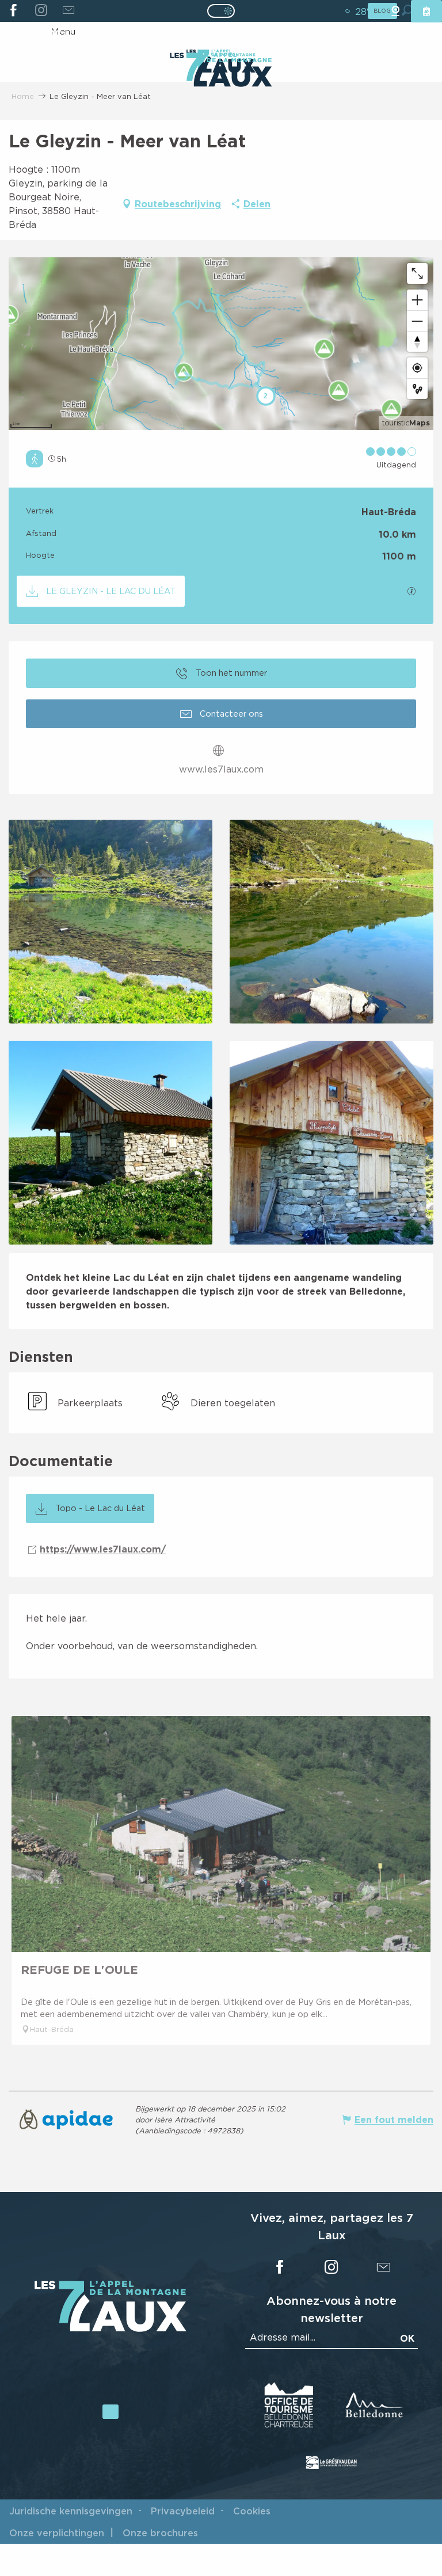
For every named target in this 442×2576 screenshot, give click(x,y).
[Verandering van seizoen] (225, 11)
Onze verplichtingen (57, 2533)
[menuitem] (221, 71)
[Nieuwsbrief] (68, 11)
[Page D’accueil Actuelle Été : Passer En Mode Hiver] (221, 11)
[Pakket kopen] (426, 11)
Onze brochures (160, 2533)
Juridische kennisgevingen (71, 2511)
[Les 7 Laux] (110, 2328)
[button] (110, 922)
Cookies (252, 2511)
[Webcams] (395, 11)
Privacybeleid (183, 2511)
